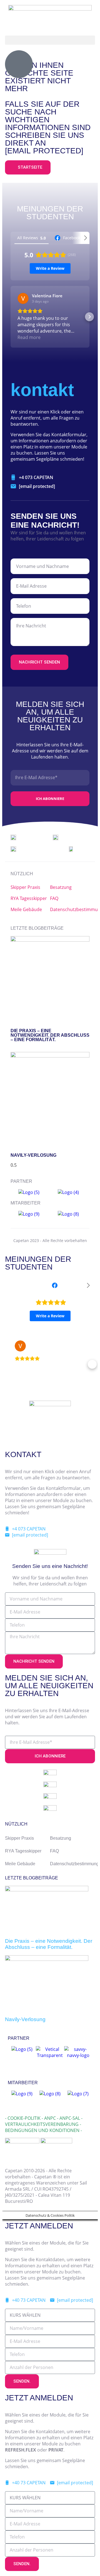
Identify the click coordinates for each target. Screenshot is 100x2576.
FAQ (54, 898)
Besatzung (61, 887)
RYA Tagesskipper (29, 898)
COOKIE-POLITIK (24, 2118)
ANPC (50, 2118)
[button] (50, 40)
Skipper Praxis (25, 887)
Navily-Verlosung (33, 1155)
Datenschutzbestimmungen (70, 909)
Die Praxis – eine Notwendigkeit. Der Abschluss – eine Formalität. (50, 1035)
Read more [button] (29, 337)
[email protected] (44, 151)
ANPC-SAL (70, 2118)
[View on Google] (23, 298)
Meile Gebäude (26, 909)
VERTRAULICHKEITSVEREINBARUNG (42, 2124)
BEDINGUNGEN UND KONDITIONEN (42, 2130)
